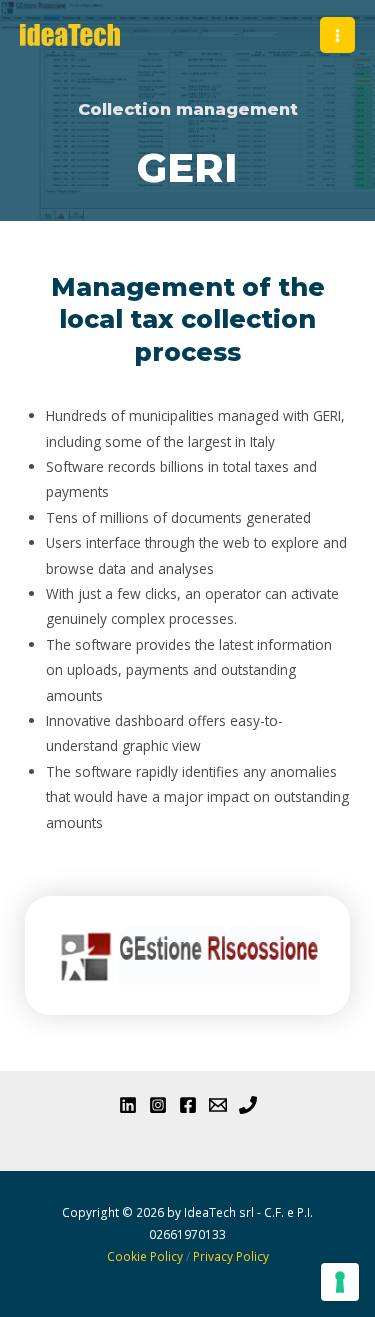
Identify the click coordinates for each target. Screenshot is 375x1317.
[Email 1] (218, 1105)
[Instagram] (158, 1105)
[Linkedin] (128, 1105)
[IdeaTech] (70, 35)
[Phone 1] (248, 1105)
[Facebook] (188, 1105)
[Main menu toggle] (338, 35)
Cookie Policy (145, 1256)
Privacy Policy (231, 1256)
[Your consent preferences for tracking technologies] (340, 1282)
